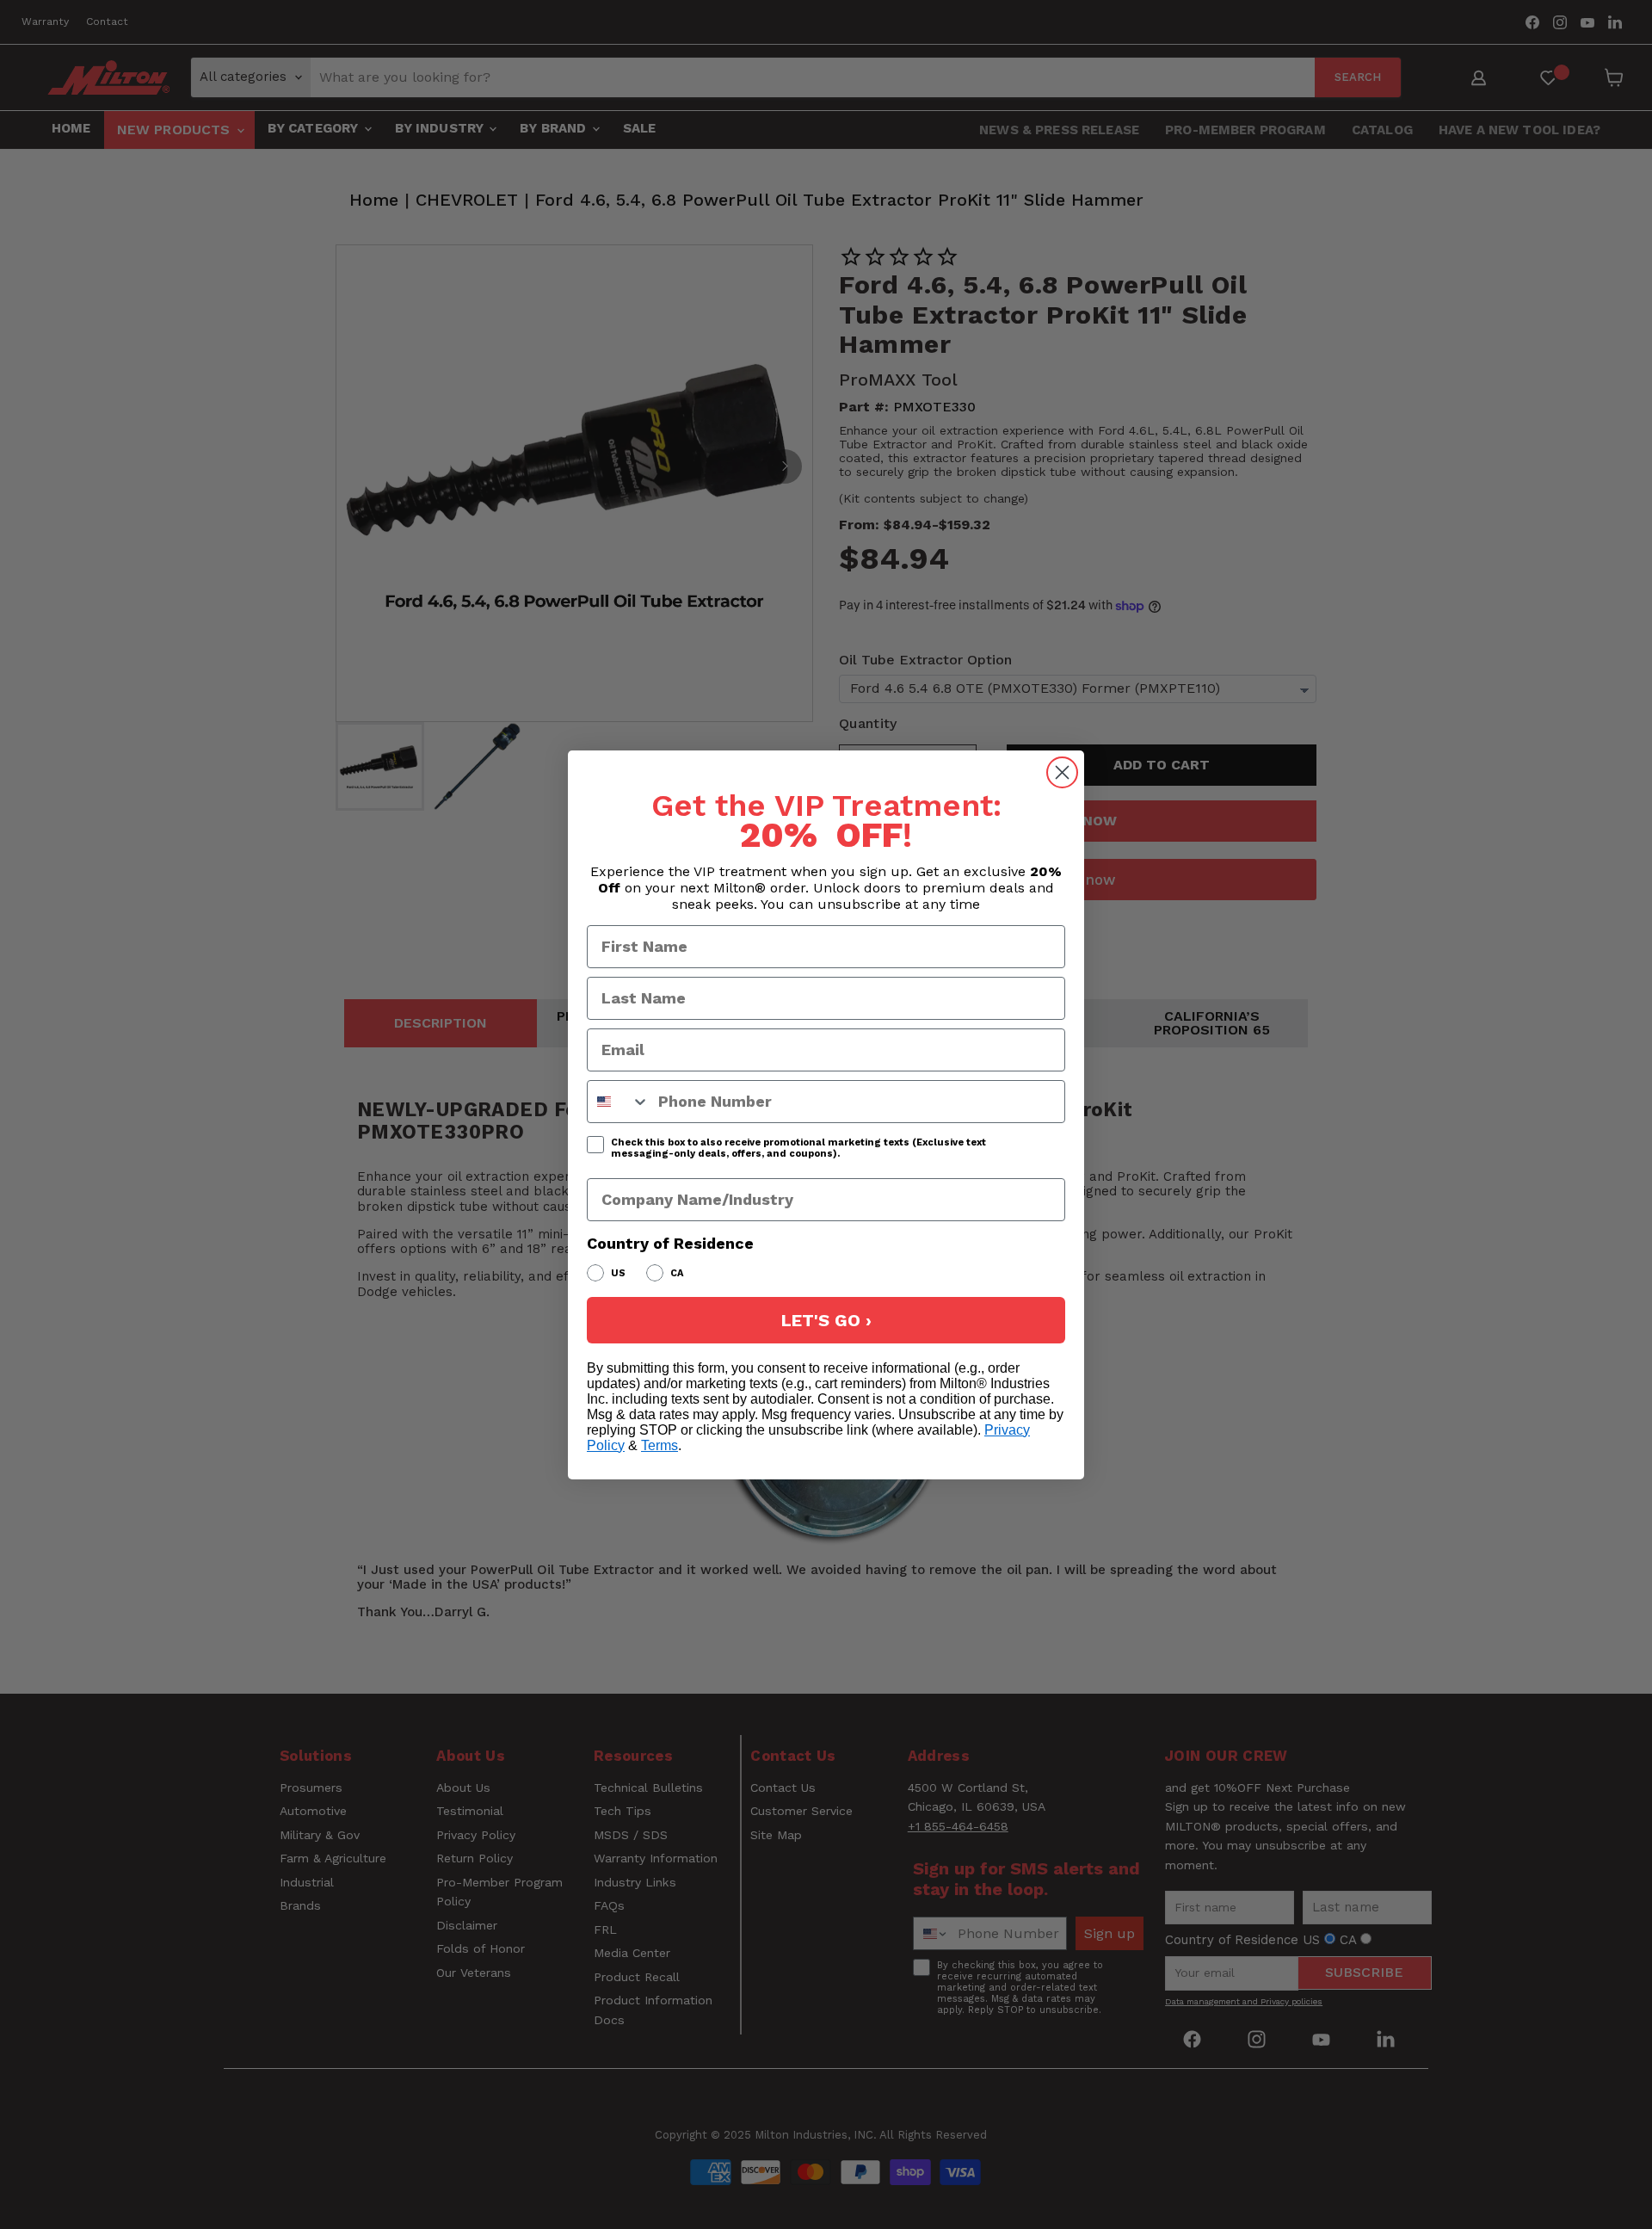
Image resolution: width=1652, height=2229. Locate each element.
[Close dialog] (1062, 772)
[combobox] (619, 1102)
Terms (660, 1445)
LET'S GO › (826, 1320)
